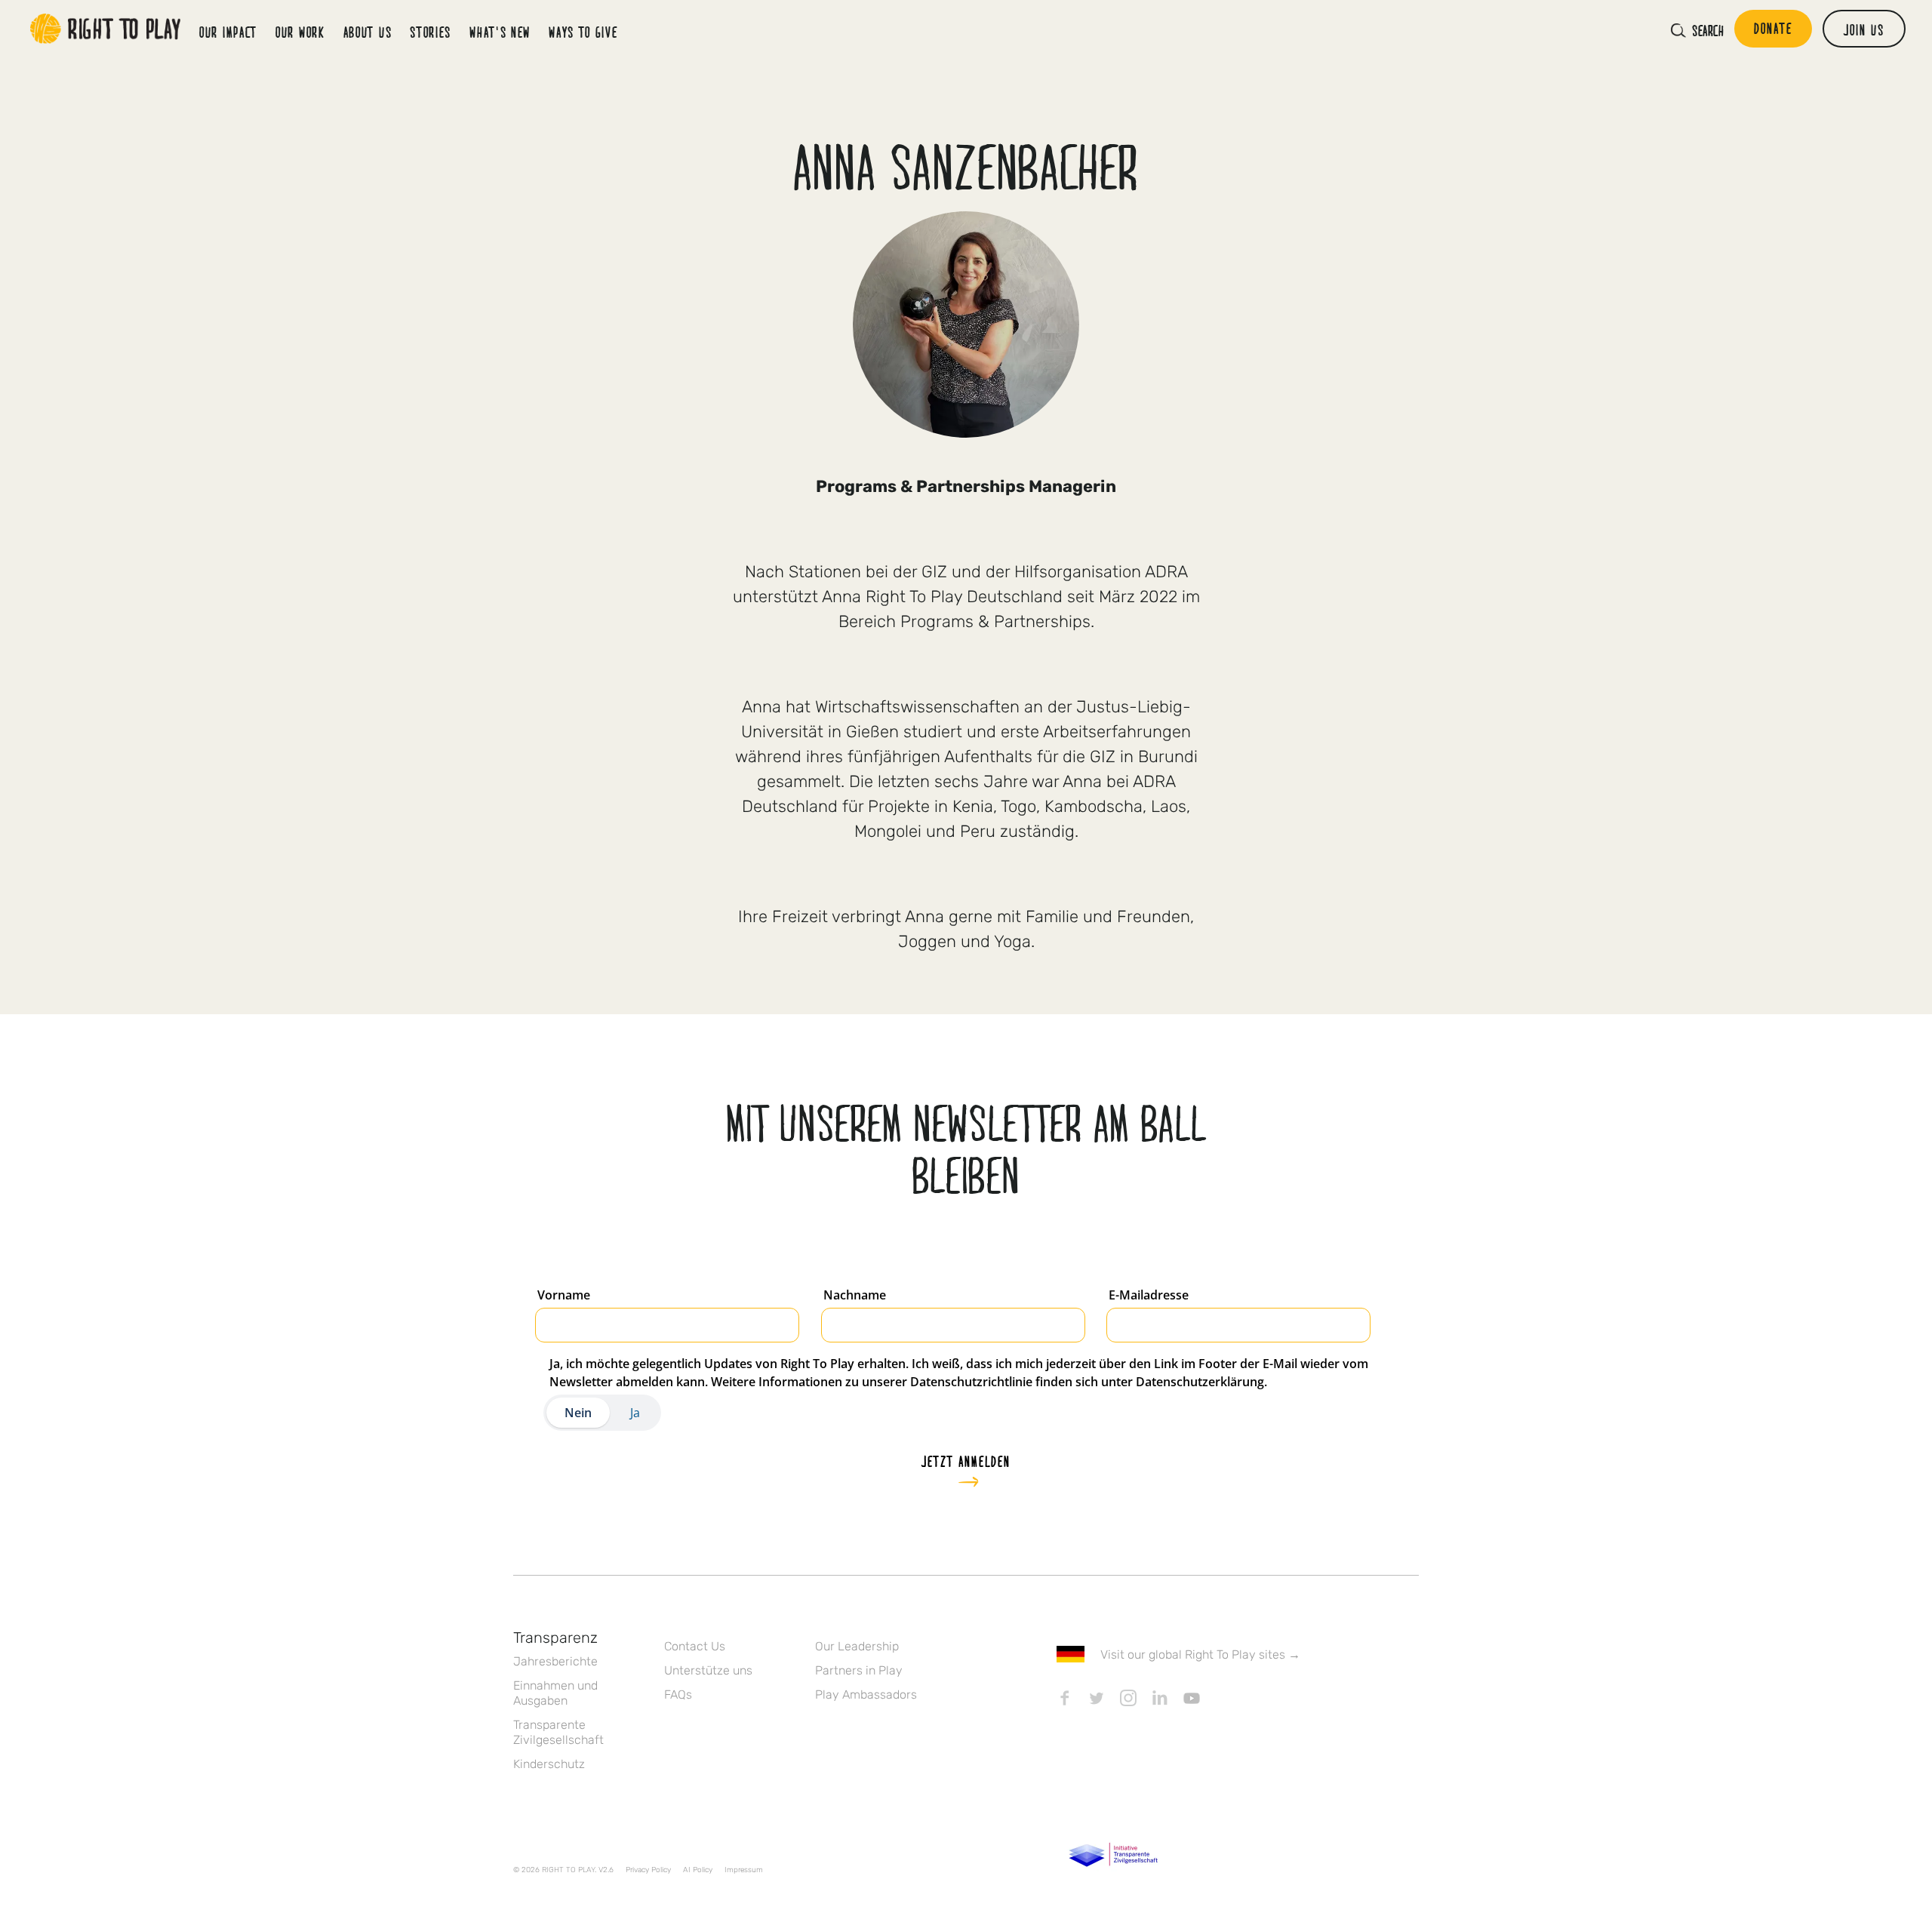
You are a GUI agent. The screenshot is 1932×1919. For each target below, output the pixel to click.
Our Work (300, 32)
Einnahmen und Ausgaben (555, 1693)
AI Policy (698, 1870)
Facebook (1065, 1698)
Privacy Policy (648, 1870)
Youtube (1192, 1698)
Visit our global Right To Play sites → (1200, 1655)
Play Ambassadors (866, 1695)
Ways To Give (583, 32)
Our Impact (228, 32)
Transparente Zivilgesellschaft (558, 1732)
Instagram (1128, 1698)
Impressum (744, 1870)
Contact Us (695, 1646)
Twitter (1097, 1698)
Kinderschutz (549, 1764)
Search (1708, 30)
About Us (368, 32)
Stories (431, 32)
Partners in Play (859, 1670)
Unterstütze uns (708, 1670)
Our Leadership (857, 1646)
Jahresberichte (555, 1661)
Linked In (1160, 1698)
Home (106, 29)
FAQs (678, 1695)
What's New (500, 32)
